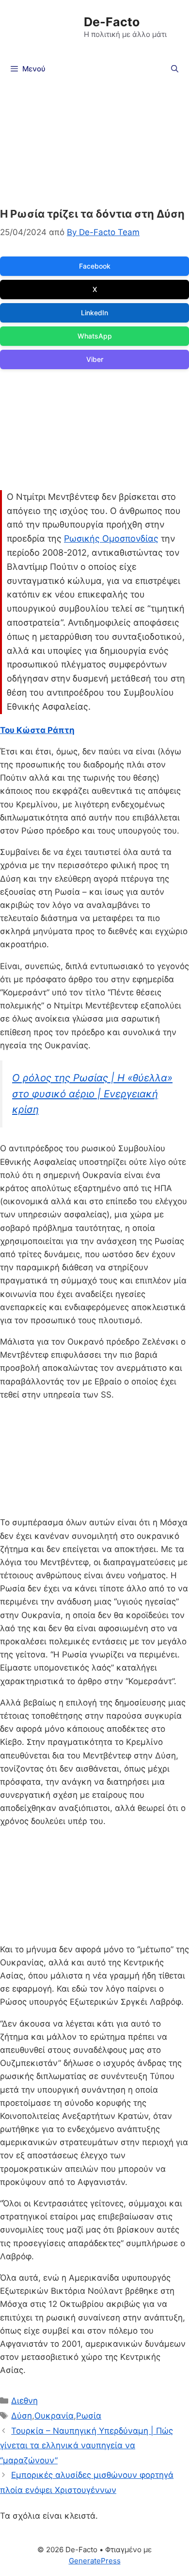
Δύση (22, 2416)
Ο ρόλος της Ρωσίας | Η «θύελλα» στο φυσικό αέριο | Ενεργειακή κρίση (92, 1093)
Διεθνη (24, 2401)
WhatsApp (95, 336)
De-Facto (112, 22)
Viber (95, 359)
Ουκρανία (54, 2416)
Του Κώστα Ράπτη (37, 730)
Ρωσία (89, 2416)
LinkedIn (94, 313)
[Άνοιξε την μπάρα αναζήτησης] (175, 69)
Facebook (95, 266)
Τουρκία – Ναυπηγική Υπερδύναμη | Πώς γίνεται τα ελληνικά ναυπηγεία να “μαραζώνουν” (87, 2446)
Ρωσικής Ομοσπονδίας (111, 538)
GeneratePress (95, 2561)
